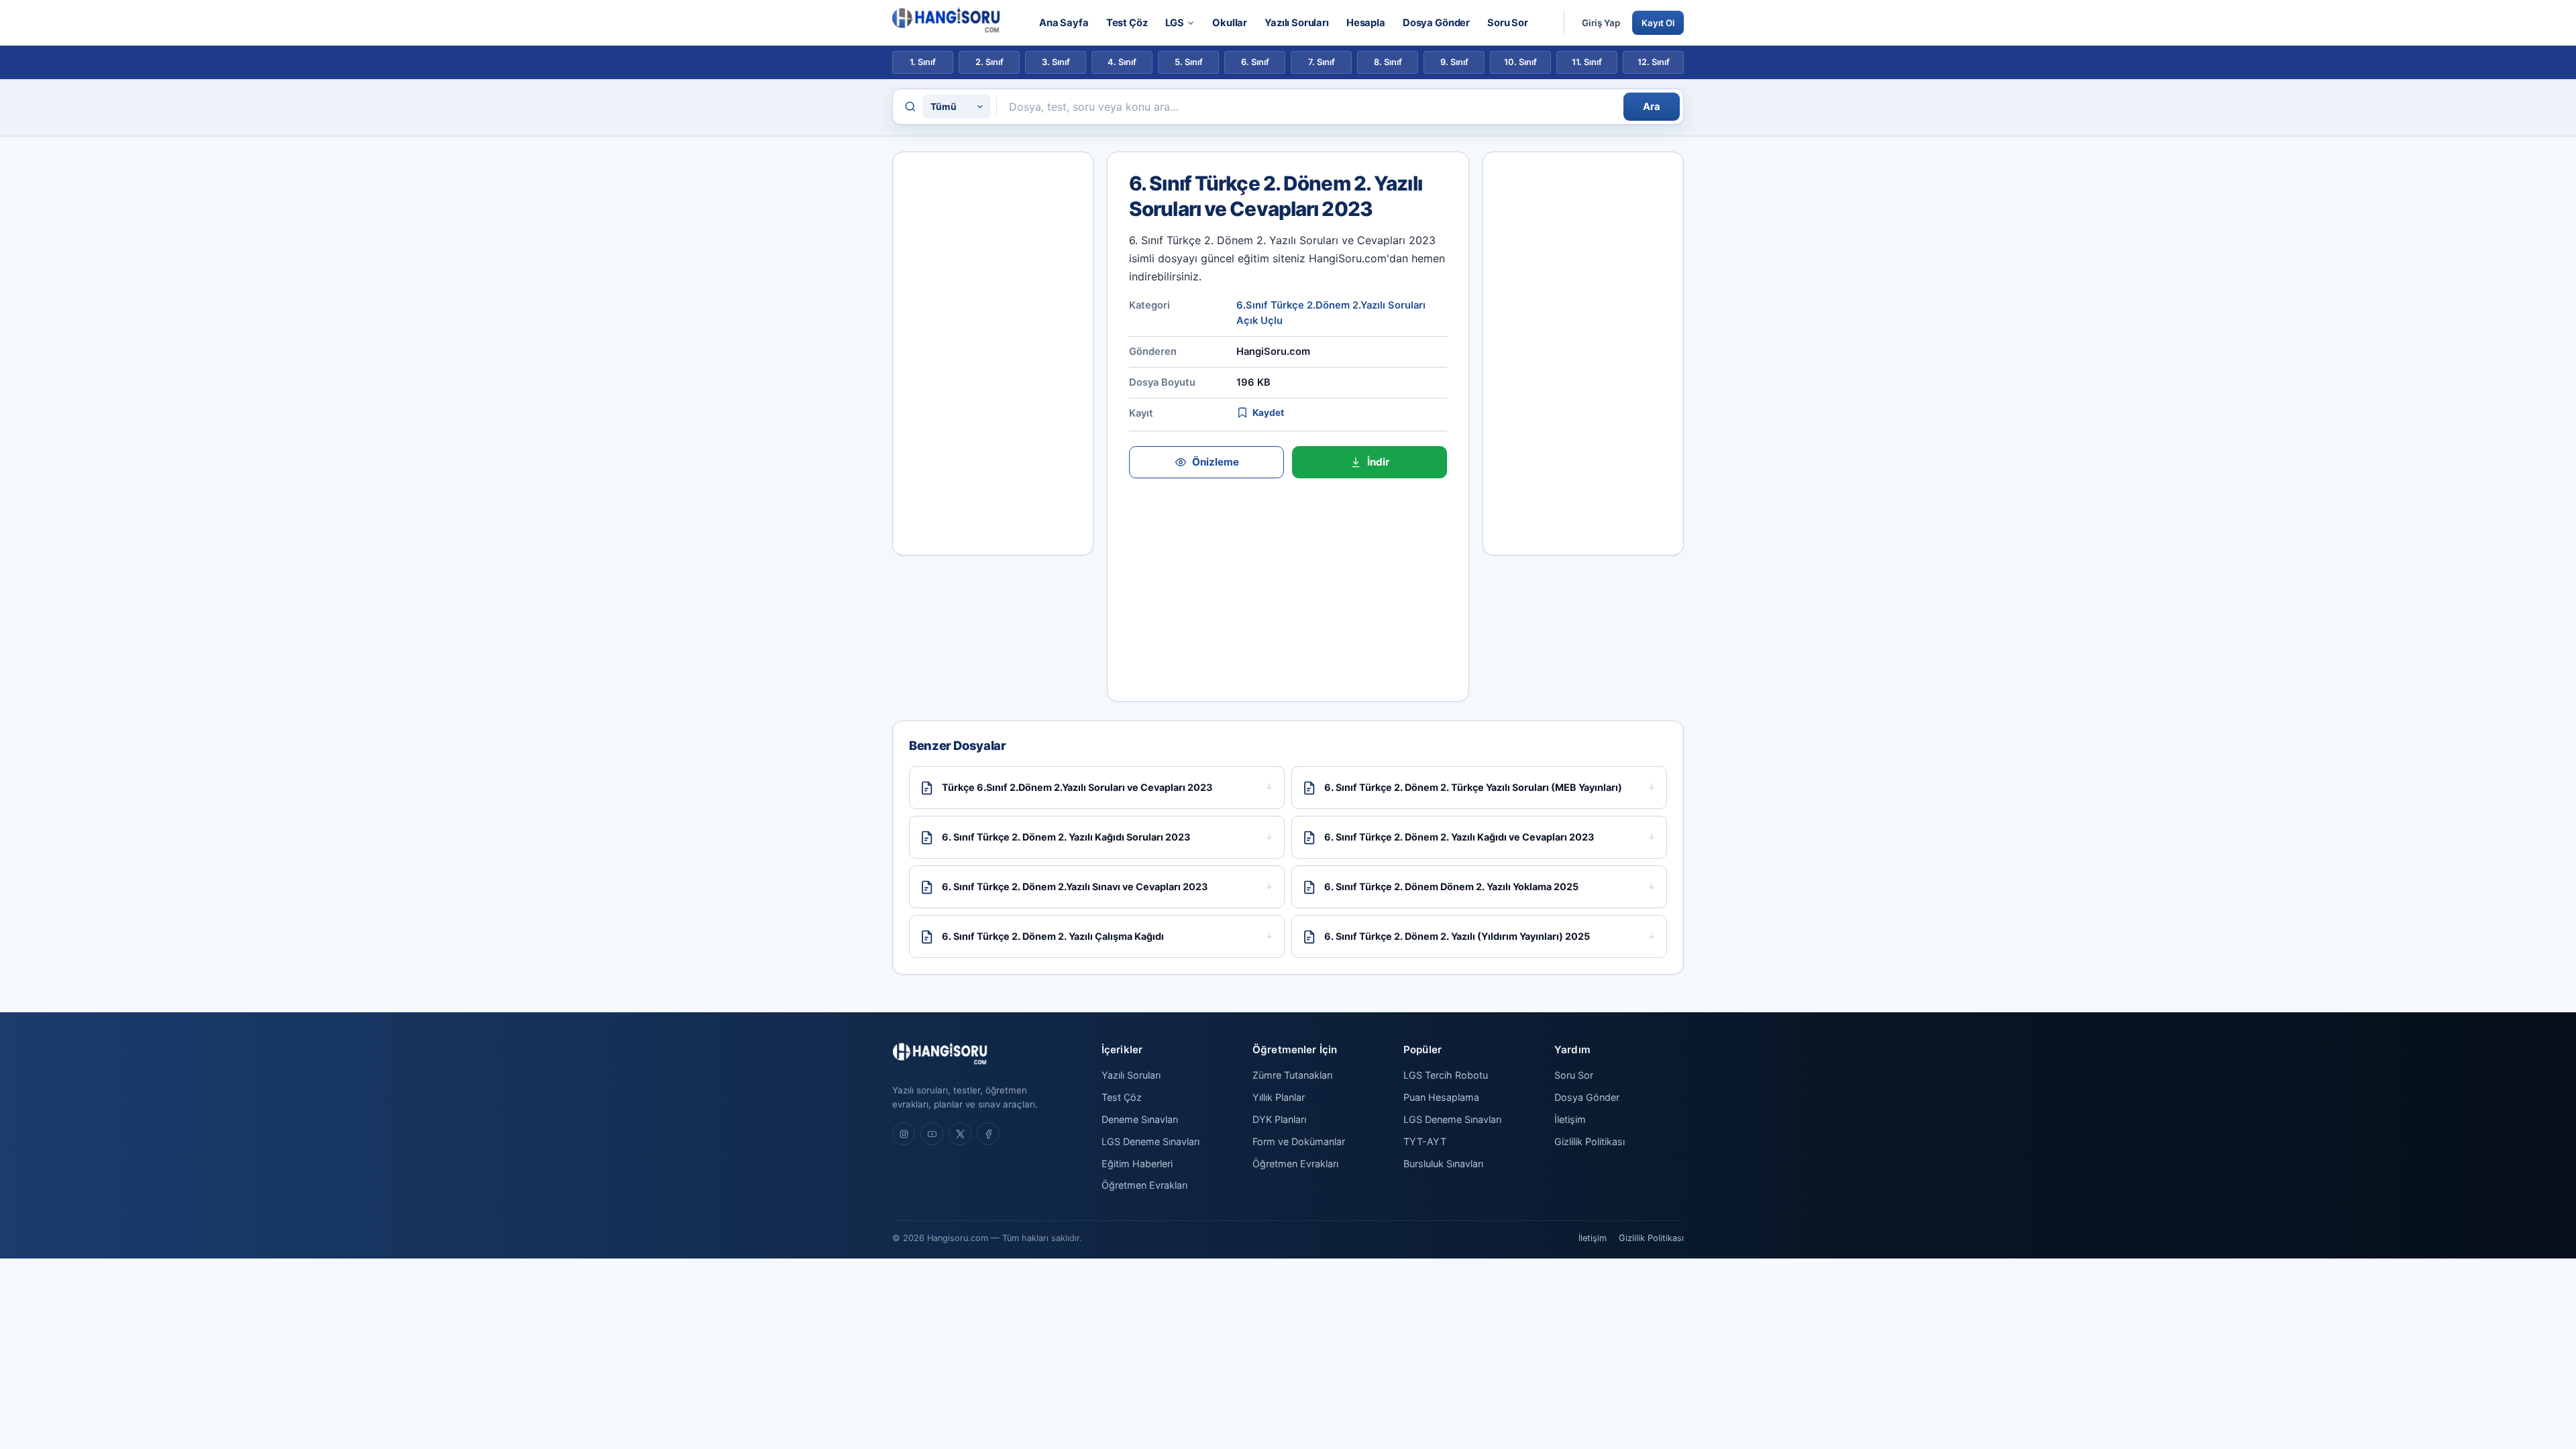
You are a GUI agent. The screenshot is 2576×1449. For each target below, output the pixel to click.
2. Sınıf (989, 62)
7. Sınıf (1322, 62)
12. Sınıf (1654, 62)
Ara (1652, 107)
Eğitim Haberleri (1137, 1164)
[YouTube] (932, 1134)
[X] (960, 1134)
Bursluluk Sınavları (1443, 1164)
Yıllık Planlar (1279, 1097)
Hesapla (1366, 23)
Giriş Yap (1601, 23)
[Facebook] (988, 1134)
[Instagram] (904, 1134)
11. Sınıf (1587, 62)
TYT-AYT (1425, 1141)
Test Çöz (1127, 23)
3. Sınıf (1056, 62)
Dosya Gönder (1436, 23)
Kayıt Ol (1658, 23)
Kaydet (1268, 413)
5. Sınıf (1189, 62)
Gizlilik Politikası (1590, 1141)
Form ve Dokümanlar (1299, 1141)
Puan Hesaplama (1441, 1097)
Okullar (1230, 23)
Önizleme (1216, 462)
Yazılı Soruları (1297, 23)
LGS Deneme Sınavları (1150, 1141)
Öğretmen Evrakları (1144, 1185)
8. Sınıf (1388, 62)
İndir (1378, 462)
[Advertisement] (993, 354)
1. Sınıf (923, 62)
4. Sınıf (1122, 62)
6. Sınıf (1255, 62)
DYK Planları (1279, 1119)
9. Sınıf (1454, 62)
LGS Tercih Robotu (1446, 1075)
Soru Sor (1508, 23)
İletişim (1570, 1119)
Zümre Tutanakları (1292, 1075)
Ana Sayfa (1064, 23)
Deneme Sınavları (1140, 1119)
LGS (1175, 23)
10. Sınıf (1520, 62)
